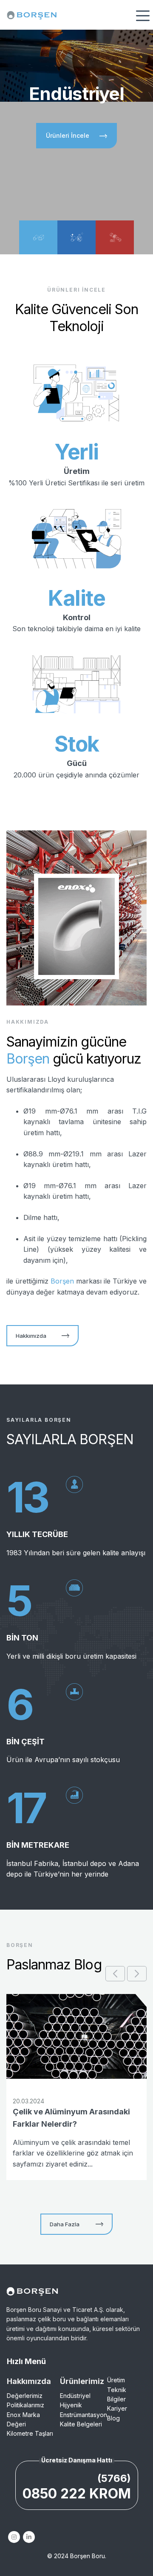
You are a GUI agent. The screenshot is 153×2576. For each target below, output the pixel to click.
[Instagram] (14, 2537)
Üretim (116, 2380)
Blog (113, 2418)
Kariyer (117, 2408)
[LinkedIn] (29, 2537)
